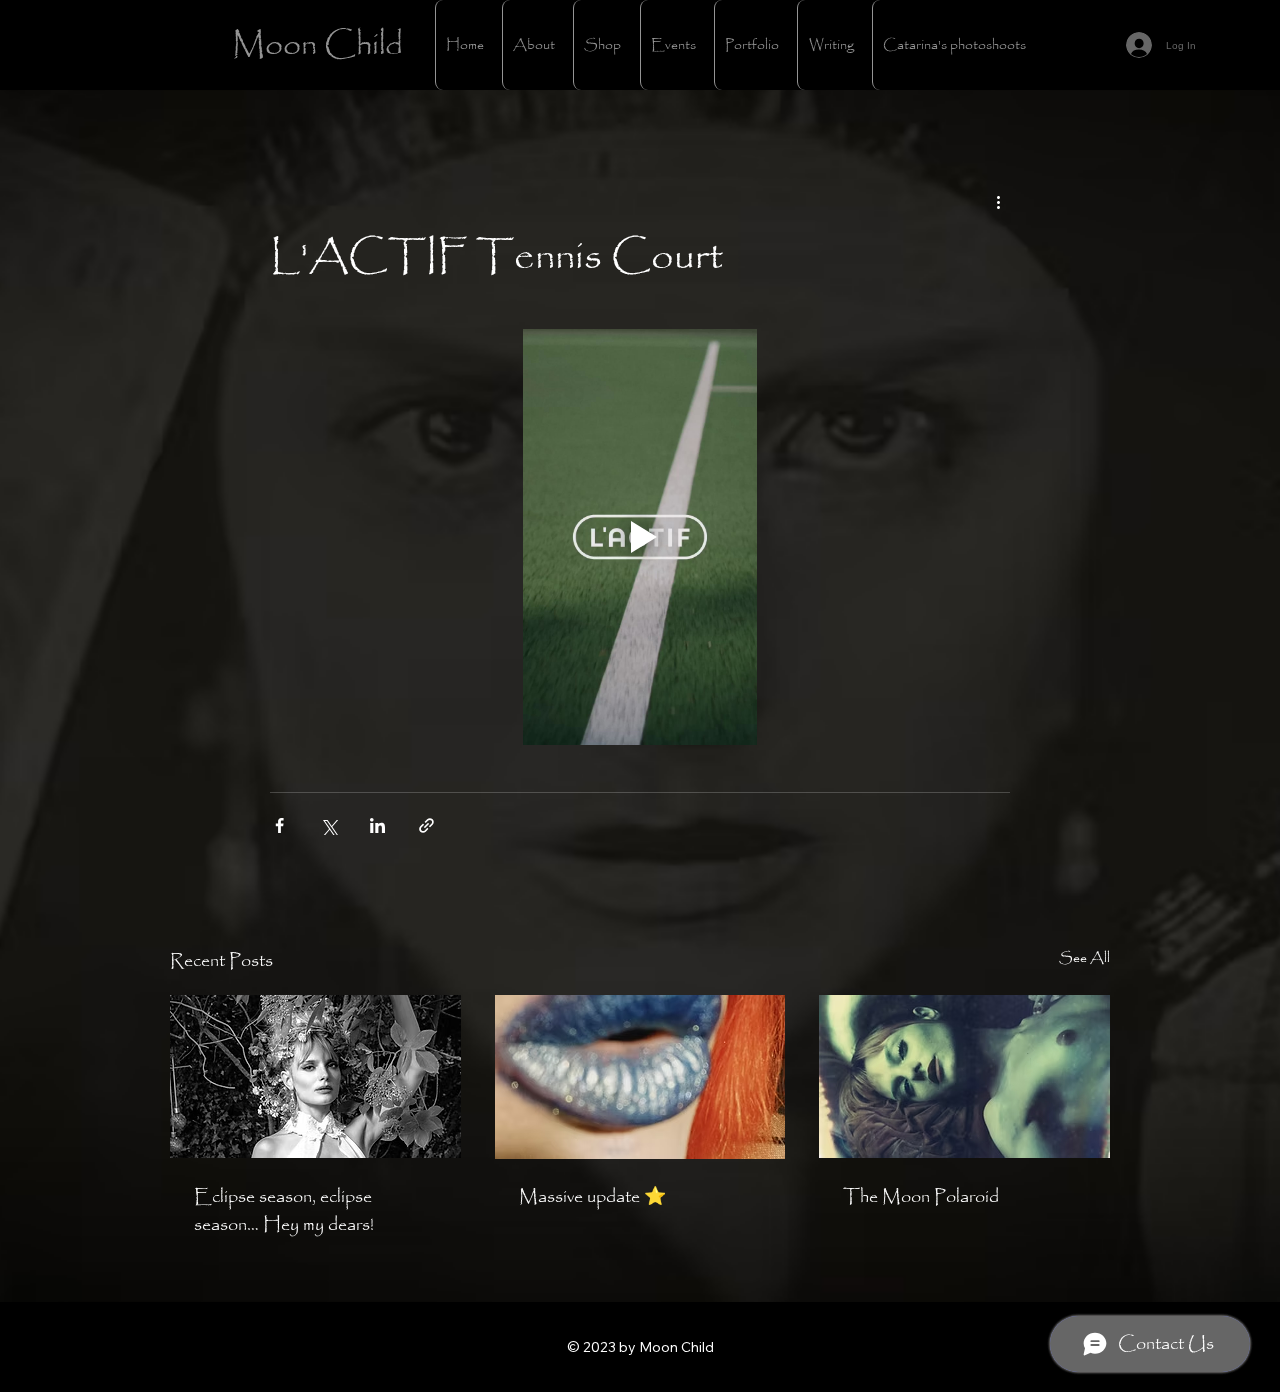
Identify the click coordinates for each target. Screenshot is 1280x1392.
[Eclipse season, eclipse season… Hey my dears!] (315, 1076)
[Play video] (640, 537)
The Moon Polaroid (921, 1197)
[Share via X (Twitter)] (328, 825)
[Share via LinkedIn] (377, 825)
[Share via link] (426, 825)
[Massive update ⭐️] (640, 1077)
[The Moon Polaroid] (964, 1076)
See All (1084, 958)
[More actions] (998, 202)
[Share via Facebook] (279, 825)
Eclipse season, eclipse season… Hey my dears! (284, 1211)
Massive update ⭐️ (592, 1197)
